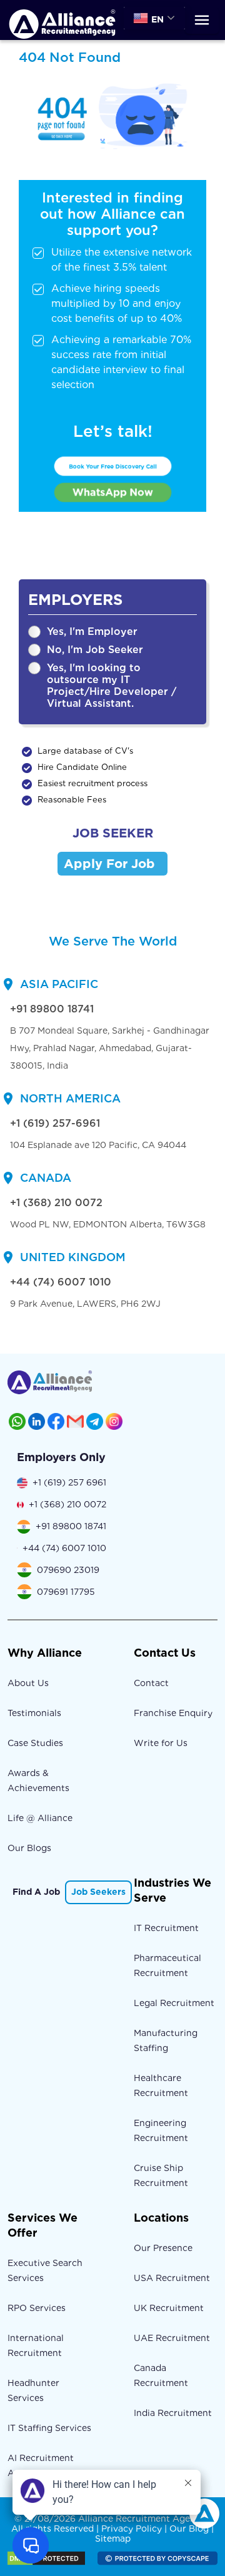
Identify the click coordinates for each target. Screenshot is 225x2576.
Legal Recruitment (174, 2003)
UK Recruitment (169, 2308)
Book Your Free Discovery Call (112, 466)
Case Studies (35, 1743)
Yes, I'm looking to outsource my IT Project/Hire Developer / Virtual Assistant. (112, 686)
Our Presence (163, 2248)
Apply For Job (109, 864)
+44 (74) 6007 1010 (61, 1282)
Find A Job (36, 1892)
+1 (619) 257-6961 (55, 1123)
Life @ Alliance (40, 1818)
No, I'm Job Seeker (95, 650)
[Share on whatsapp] (17, 1421)
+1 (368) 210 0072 (56, 1203)
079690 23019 (68, 1570)
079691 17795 (66, 1592)
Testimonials (34, 1713)
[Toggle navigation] (202, 20)
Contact (151, 1683)
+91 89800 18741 (52, 1009)
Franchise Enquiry (173, 1713)
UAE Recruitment (172, 2338)
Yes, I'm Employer (92, 632)
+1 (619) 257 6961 (69, 1482)
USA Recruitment (172, 2278)
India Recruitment (173, 2413)
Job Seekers (98, 1892)
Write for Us (161, 1743)
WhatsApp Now (113, 492)
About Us (28, 1683)
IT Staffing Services (49, 2428)
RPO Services (37, 2308)
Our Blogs (29, 1848)
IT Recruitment (166, 1928)
